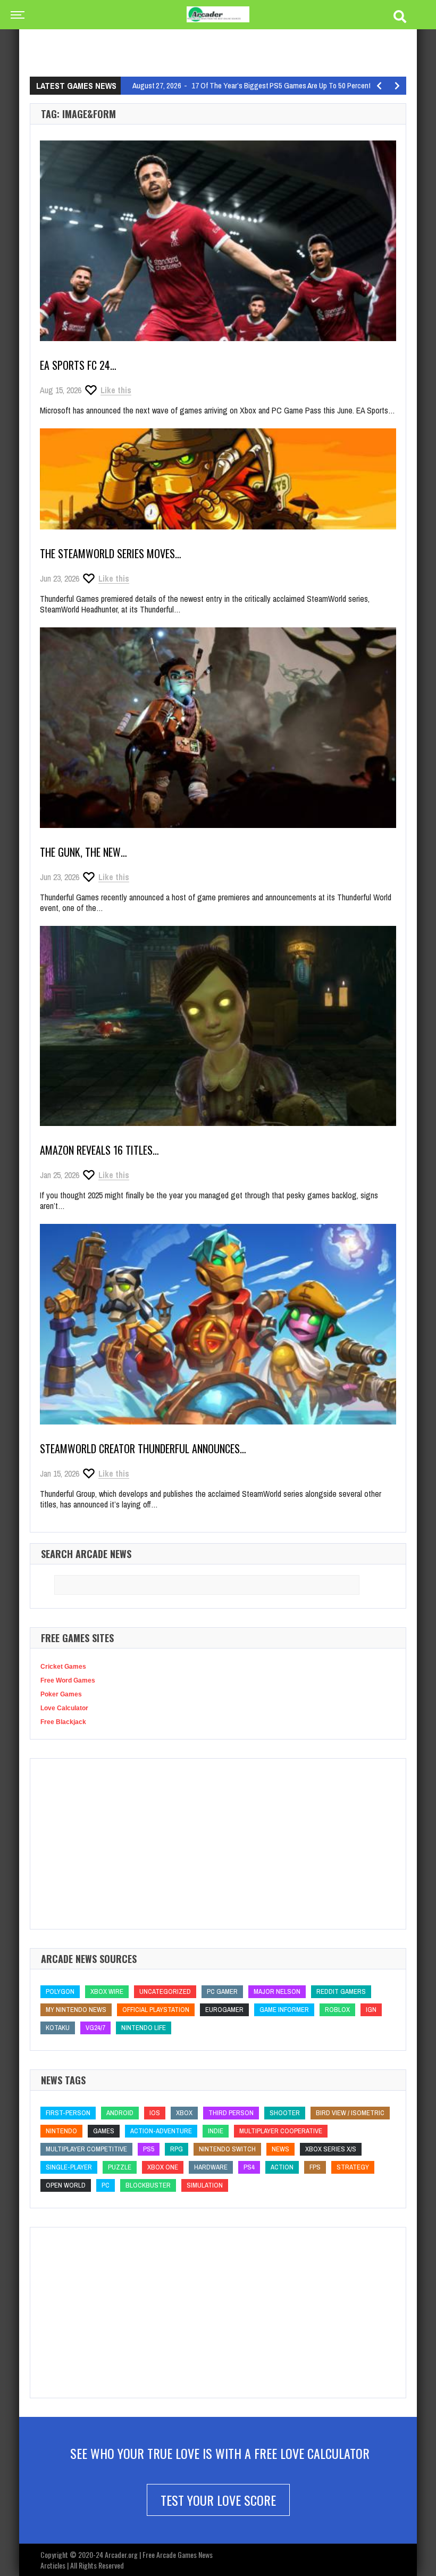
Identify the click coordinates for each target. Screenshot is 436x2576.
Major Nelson (277, 1991)
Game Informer (284, 2010)
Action (282, 2167)
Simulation (205, 2185)
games (104, 2131)
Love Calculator (64, 1708)
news (280, 2149)
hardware (211, 2167)
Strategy (353, 2167)
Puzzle (120, 2167)
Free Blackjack (63, 1722)
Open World (66, 2185)
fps (315, 2167)
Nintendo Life (144, 2028)
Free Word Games (68, 1680)
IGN (371, 2010)
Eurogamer (224, 2010)
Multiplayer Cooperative (281, 2131)
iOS (155, 2113)
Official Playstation (156, 2010)
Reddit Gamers (341, 1991)
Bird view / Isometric (350, 2113)
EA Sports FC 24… (78, 365)
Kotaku (58, 2028)
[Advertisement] (223, 40)
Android (120, 2113)
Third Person (231, 2113)
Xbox (184, 2113)
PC (106, 2185)
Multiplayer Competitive (86, 2149)
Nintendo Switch (227, 2149)
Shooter (285, 2113)
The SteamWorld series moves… (111, 553)
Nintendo (61, 2131)
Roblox (337, 2010)
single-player (69, 2167)
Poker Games (61, 1694)
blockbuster (148, 2185)
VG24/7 (95, 2028)
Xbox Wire (107, 1991)
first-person (68, 2113)
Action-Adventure (161, 2131)
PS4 (249, 2167)
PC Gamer (222, 1991)
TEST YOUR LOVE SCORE (218, 2500)
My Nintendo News (76, 2010)
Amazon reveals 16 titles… (99, 1150)
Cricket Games (63, 1667)
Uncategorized (165, 1991)
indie (216, 2131)
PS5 (149, 2149)
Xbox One (163, 2167)
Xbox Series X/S (331, 2149)
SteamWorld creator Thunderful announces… (143, 1448)
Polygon (60, 1991)
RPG (177, 2149)
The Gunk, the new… (83, 852)
